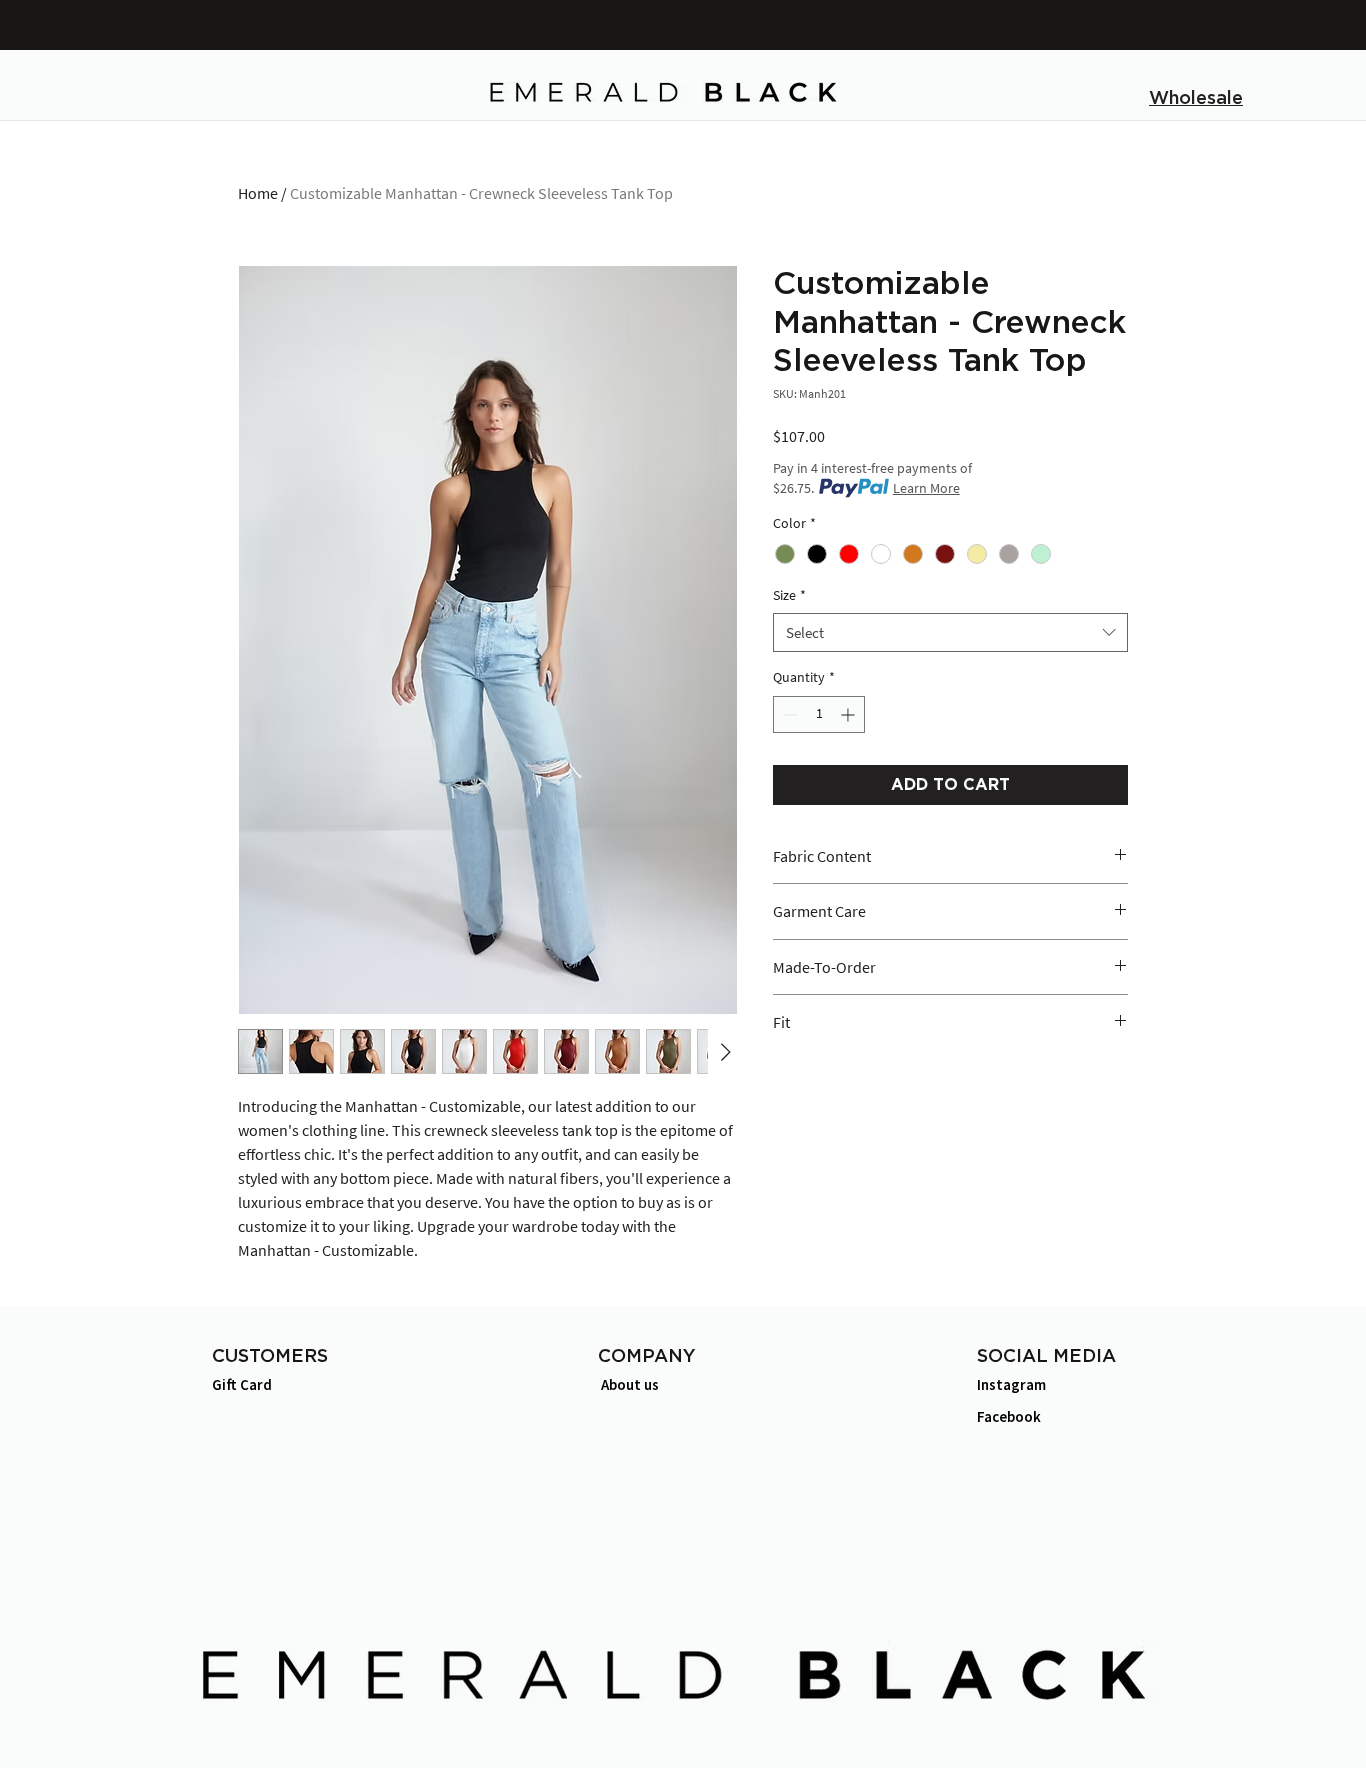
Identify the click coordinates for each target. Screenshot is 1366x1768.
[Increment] (849, 714)
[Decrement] (788, 714)
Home (258, 193)
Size (789, 595)
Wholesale (1196, 99)
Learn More (926, 488)
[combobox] (950, 632)
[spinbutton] (819, 714)
